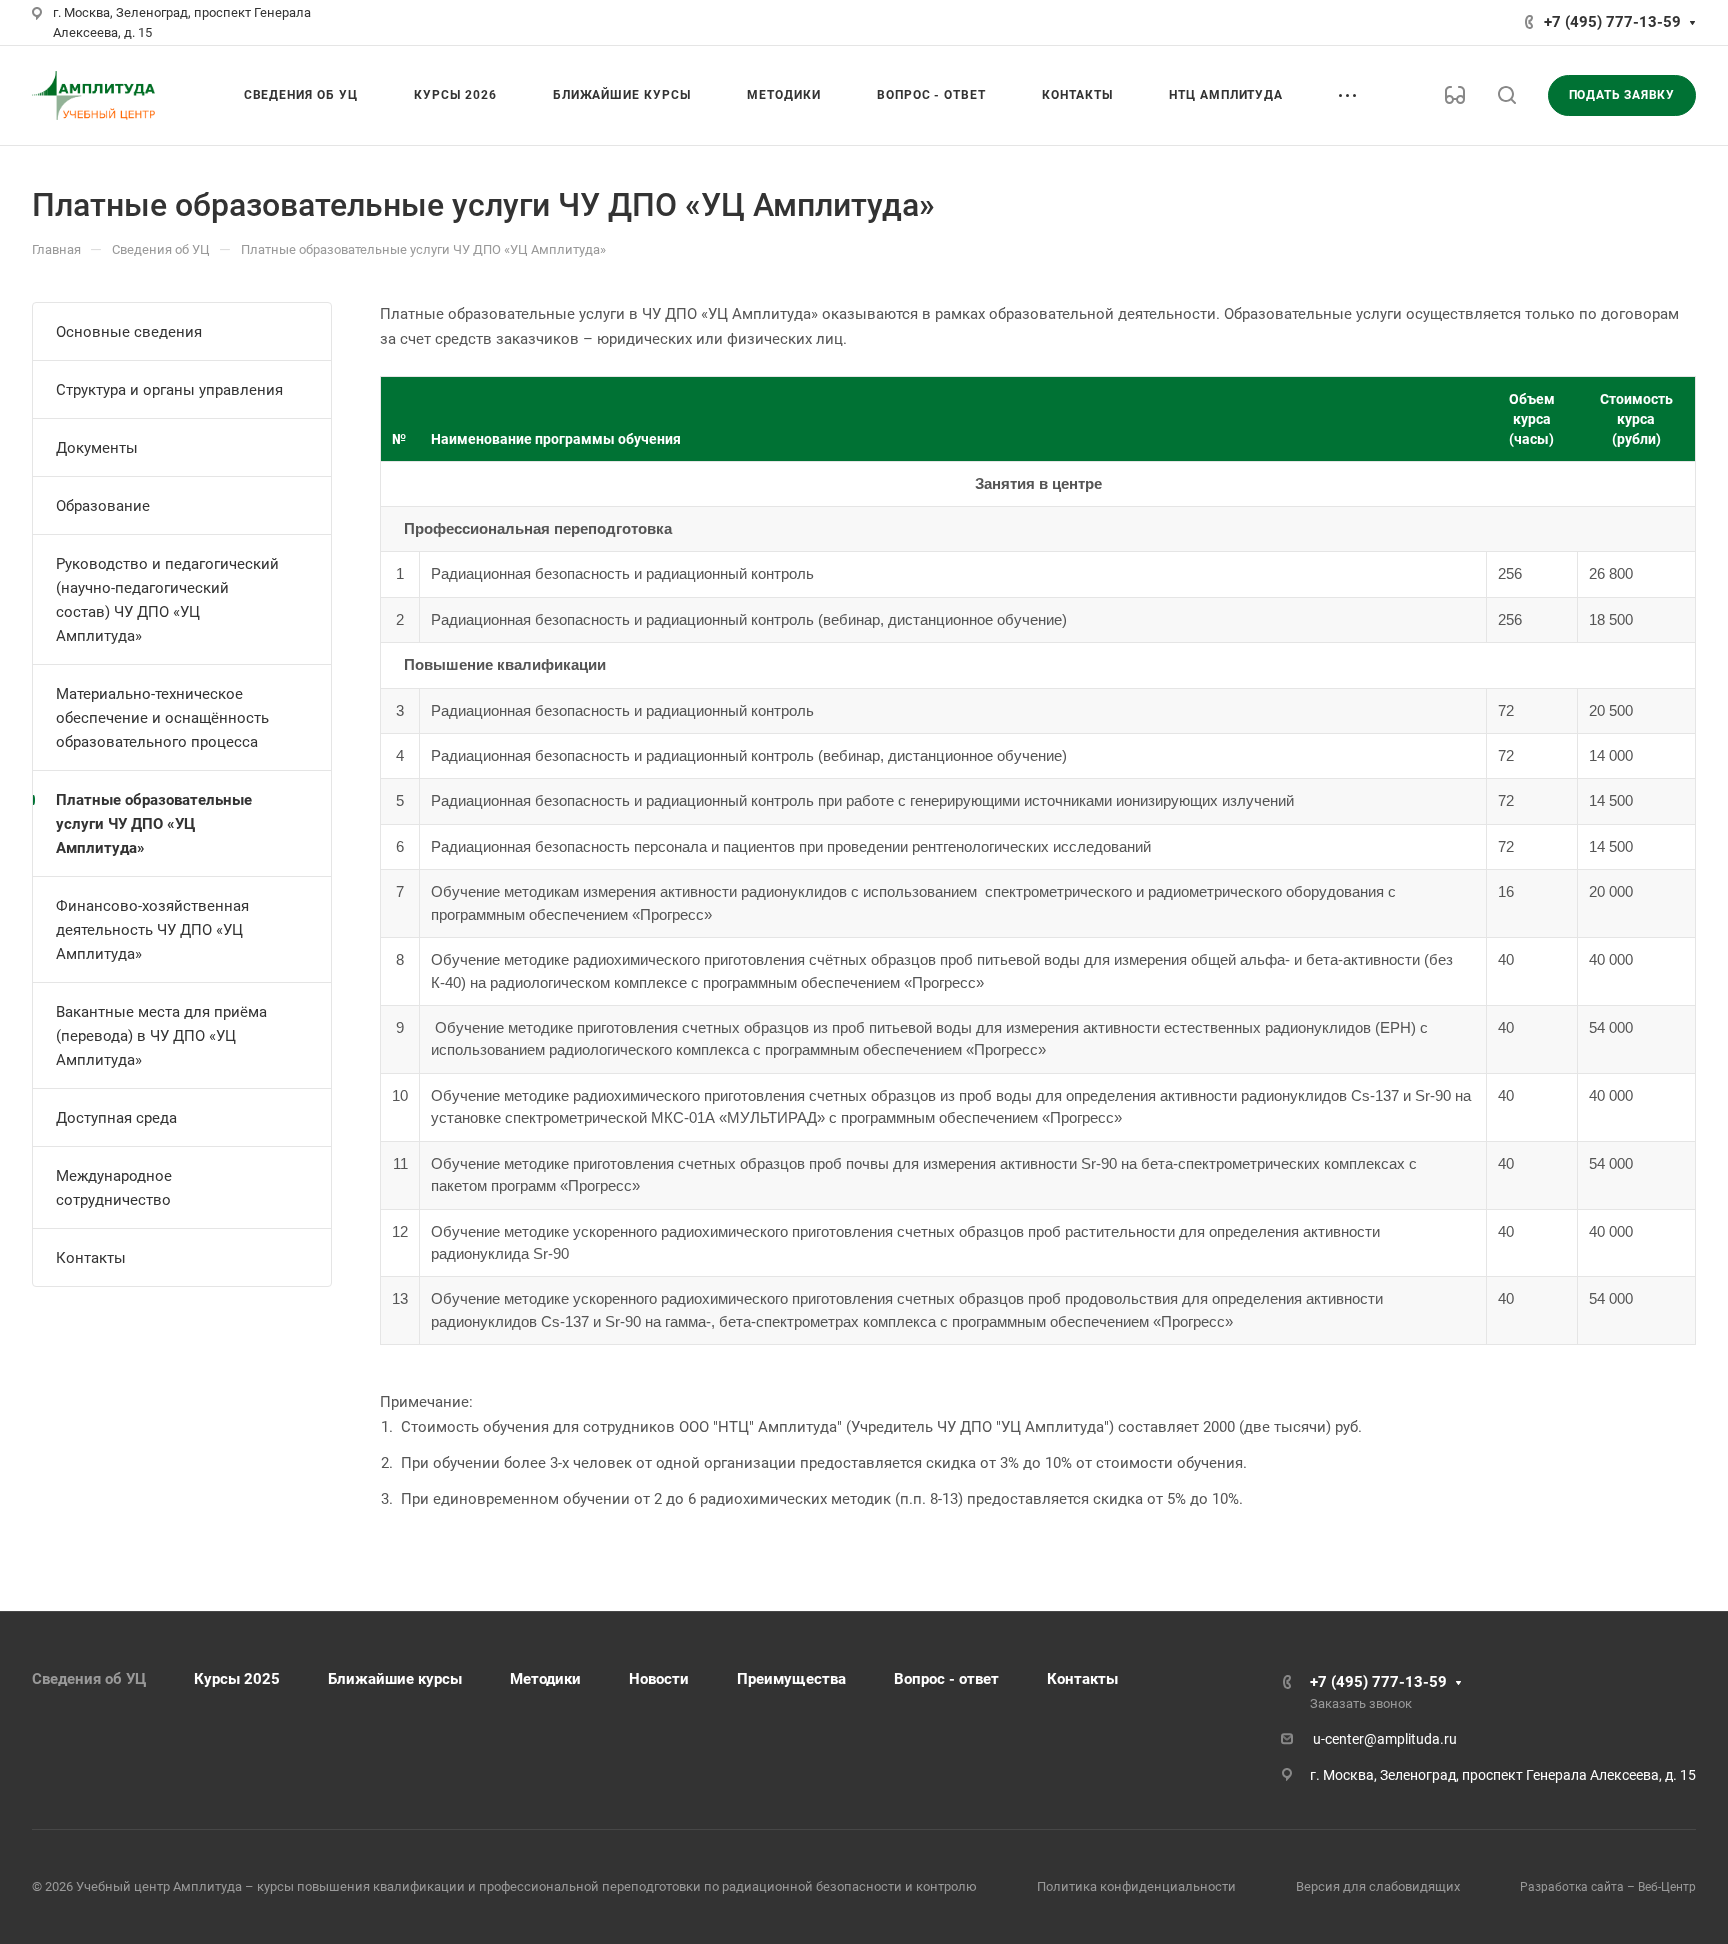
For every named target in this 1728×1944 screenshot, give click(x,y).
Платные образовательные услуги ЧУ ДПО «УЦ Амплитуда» (154, 824)
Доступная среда (116, 1118)
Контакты (91, 1258)
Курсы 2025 (237, 1679)
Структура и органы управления (169, 390)
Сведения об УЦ (89, 1679)
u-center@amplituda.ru (1385, 1739)
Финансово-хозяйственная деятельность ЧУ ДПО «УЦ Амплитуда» (152, 930)
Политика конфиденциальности (1136, 1886)
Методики (545, 1679)
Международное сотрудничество (114, 1188)
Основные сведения (129, 332)
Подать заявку (1622, 95)
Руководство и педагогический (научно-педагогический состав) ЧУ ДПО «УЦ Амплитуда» (167, 600)
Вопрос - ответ (946, 1679)
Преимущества (791, 1679)
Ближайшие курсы (395, 1679)
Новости (659, 1679)
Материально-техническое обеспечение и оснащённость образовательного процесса (162, 718)
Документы (97, 448)
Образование (103, 506)
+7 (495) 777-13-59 (1612, 22)
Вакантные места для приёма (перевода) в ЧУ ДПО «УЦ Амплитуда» (161, 1036)
